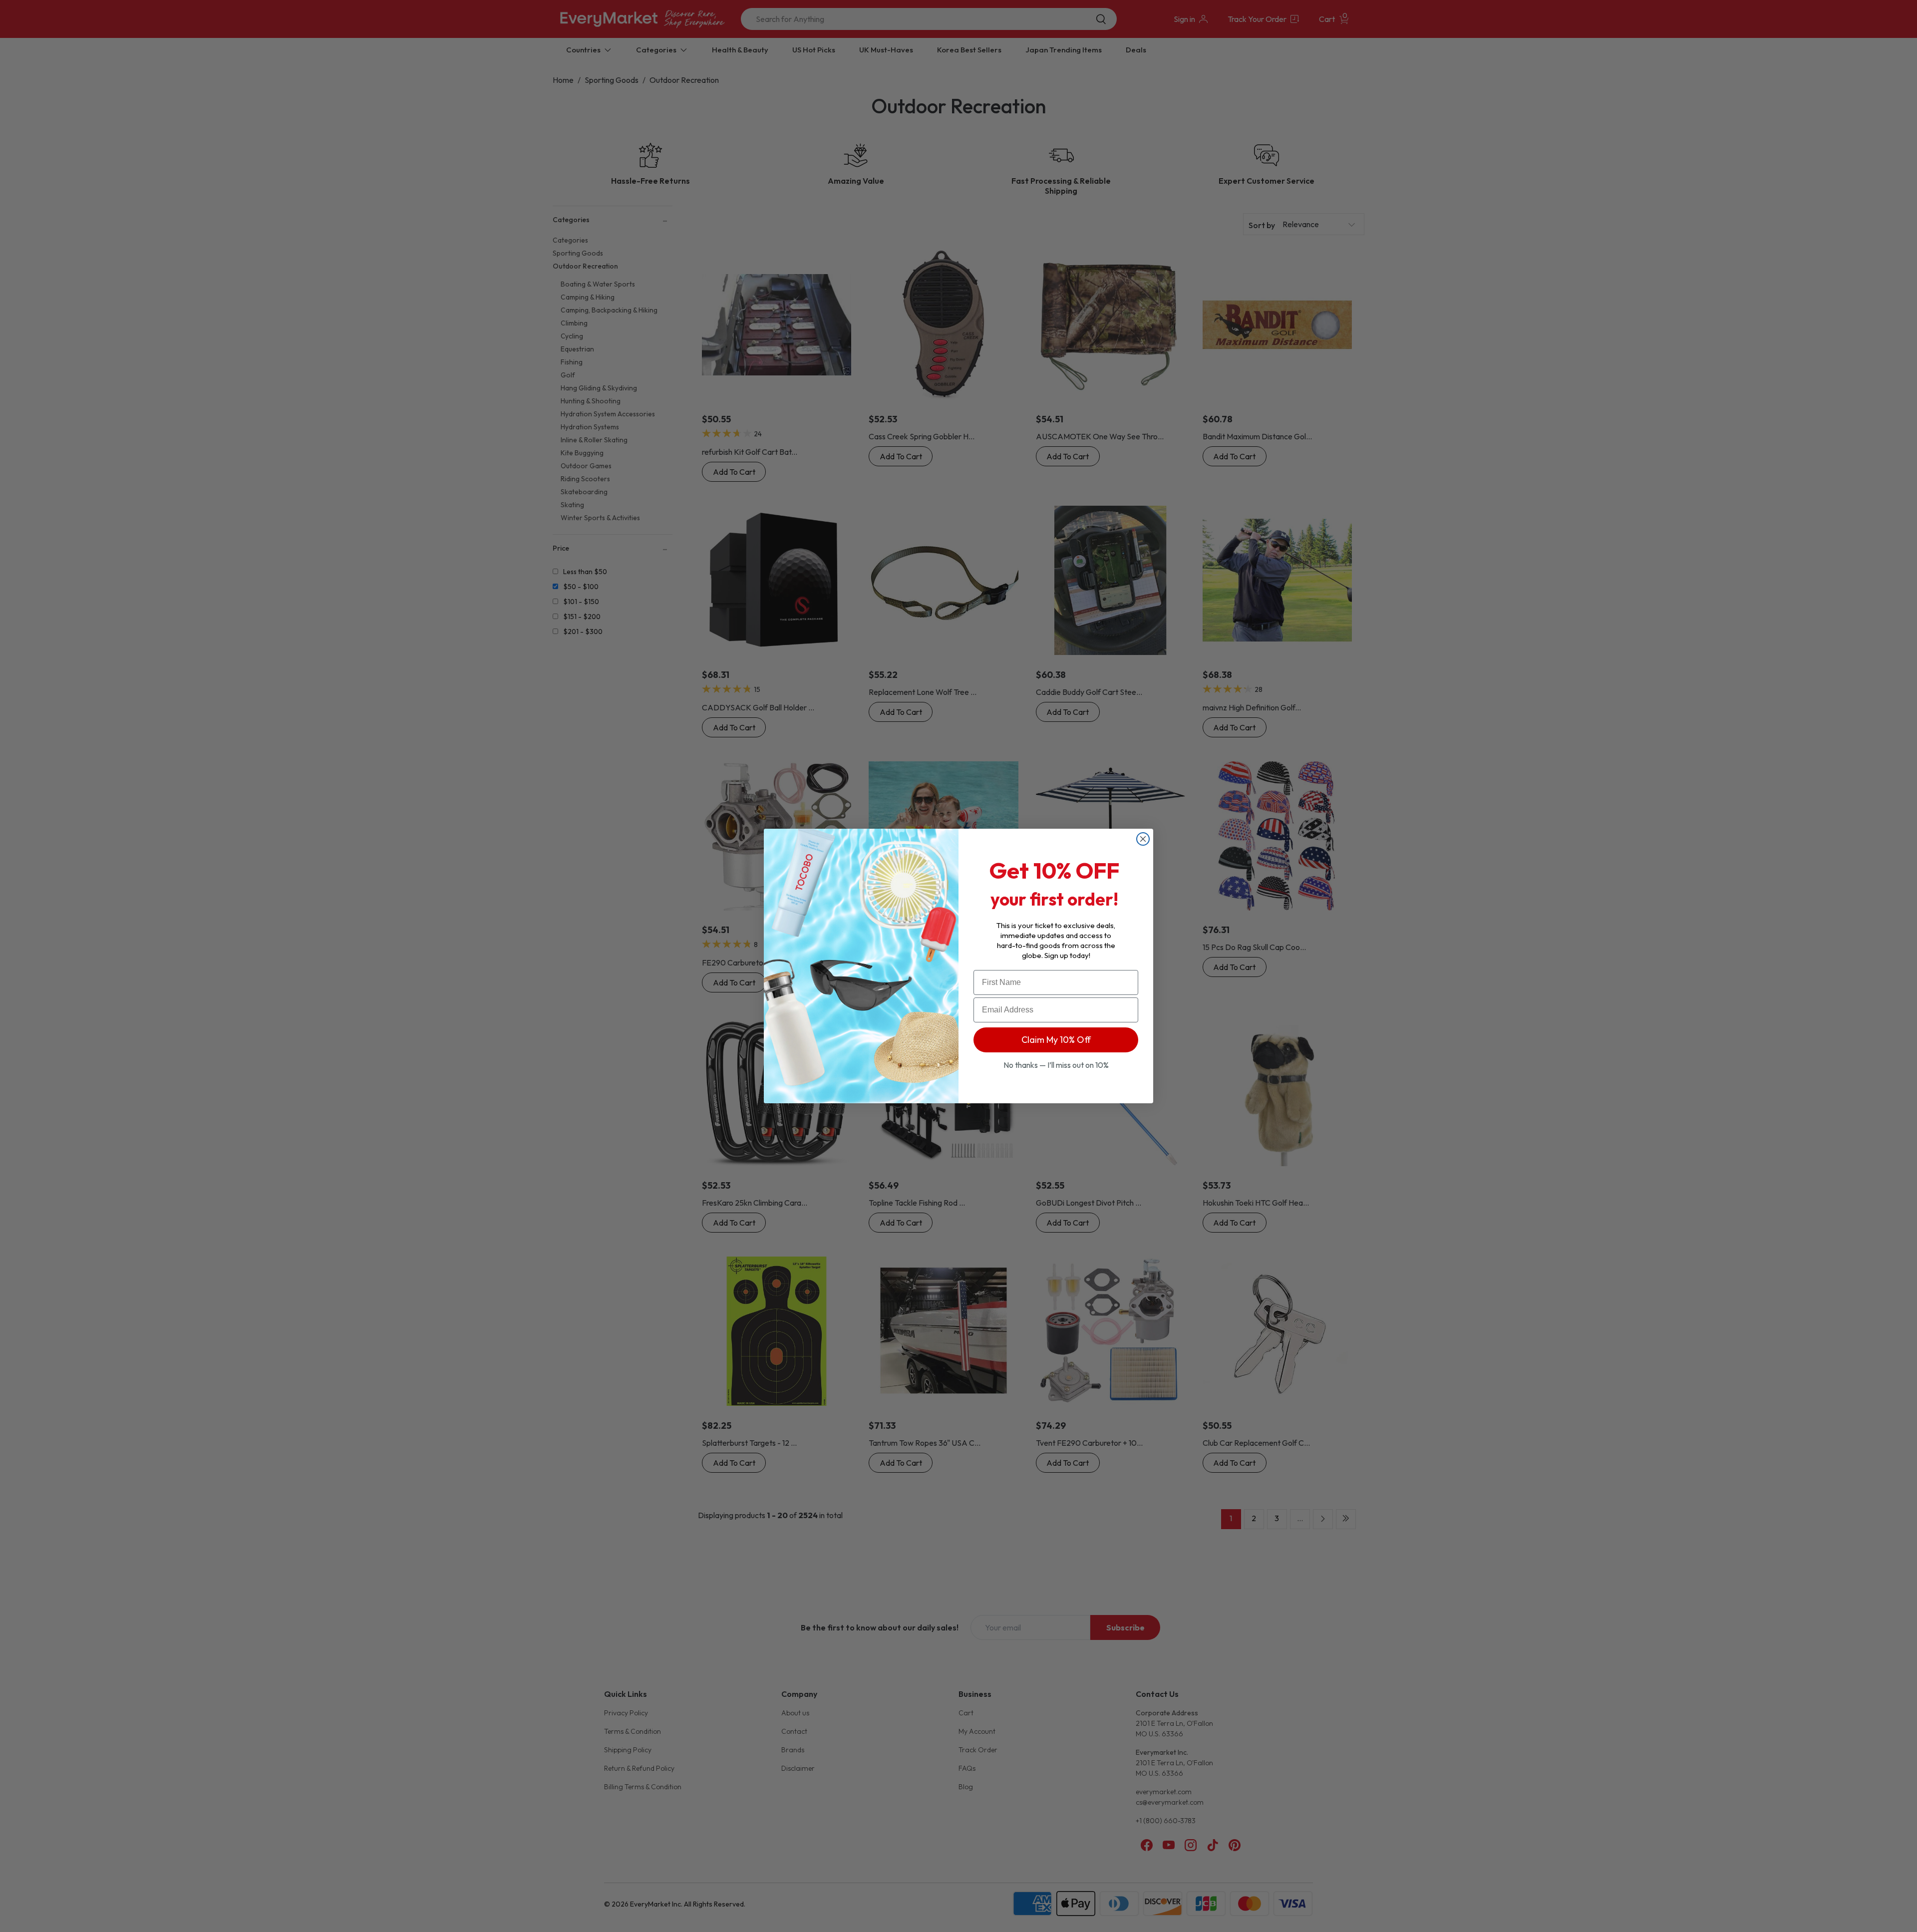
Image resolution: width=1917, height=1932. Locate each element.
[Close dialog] (1143, 839)
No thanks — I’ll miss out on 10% (1056, 1065)
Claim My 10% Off (1056, 1040)
